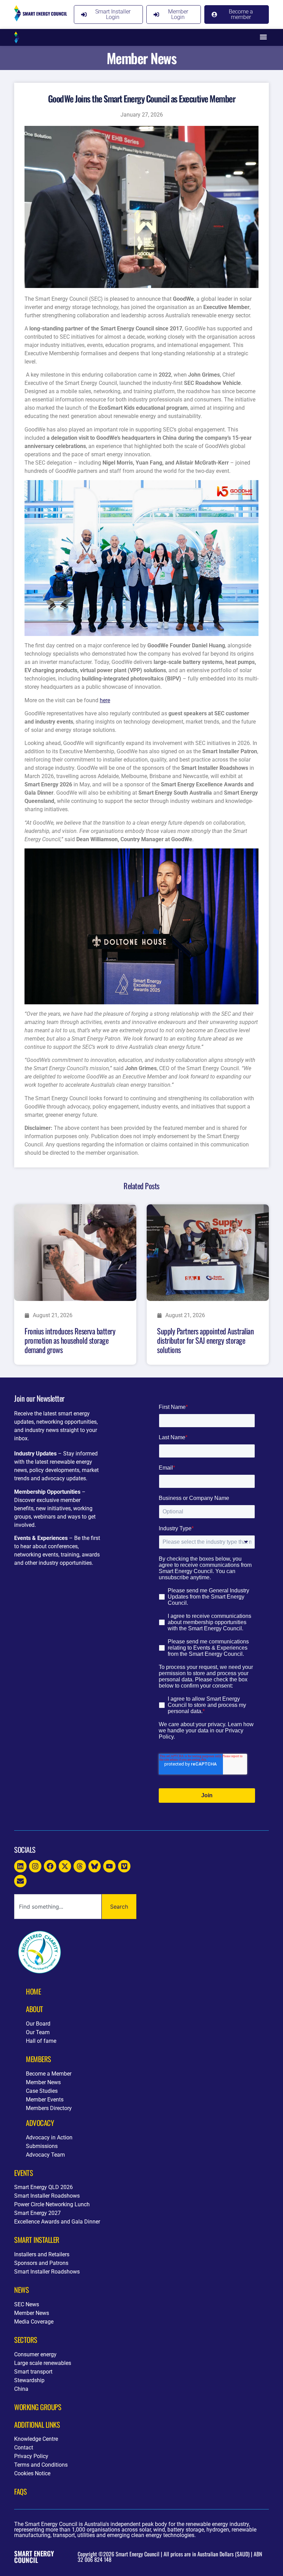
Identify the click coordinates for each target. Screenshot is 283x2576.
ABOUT (35, 2009)
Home (33, 1991)
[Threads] (80, 1866)
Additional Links (37, 2424)
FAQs (20, 2491)
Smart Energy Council (34, 2557)
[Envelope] (20, 1881)
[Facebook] (50, 1866)
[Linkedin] (20, 1866)
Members (38, 2059)
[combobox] (58, 1907)
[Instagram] (35, 1866)
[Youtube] (109, 1866)
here (105, 700)
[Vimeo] (124, 1866)
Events (23, 2173)
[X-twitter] (65, 1866)
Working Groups (38, 2407)
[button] (263, 37)
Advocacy (40, 2123)
